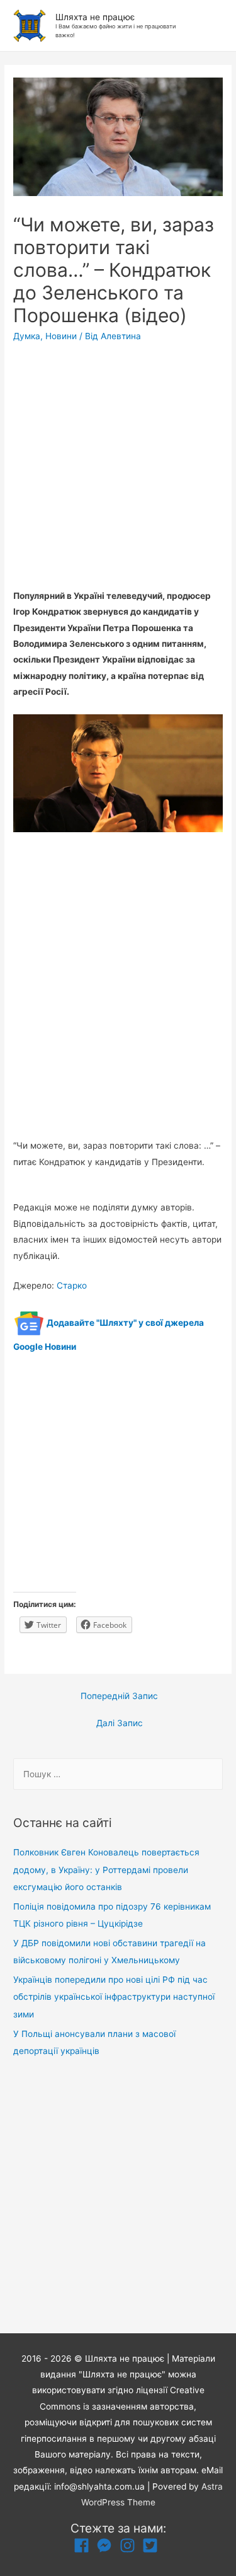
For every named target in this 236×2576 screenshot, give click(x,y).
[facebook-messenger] (107, 2545)
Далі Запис (120, 1723)
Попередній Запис (119, 1696)
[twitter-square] (153, 2545)
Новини (61, 336)
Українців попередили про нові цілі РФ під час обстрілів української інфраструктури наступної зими (114, 1997)
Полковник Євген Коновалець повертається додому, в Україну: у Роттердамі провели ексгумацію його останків (106, 1870)
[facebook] (84, 2545)
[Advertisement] (118, 470)
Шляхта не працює (95, 17)
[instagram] (130, 2545)
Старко (72, 1285)
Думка (27, 336)
